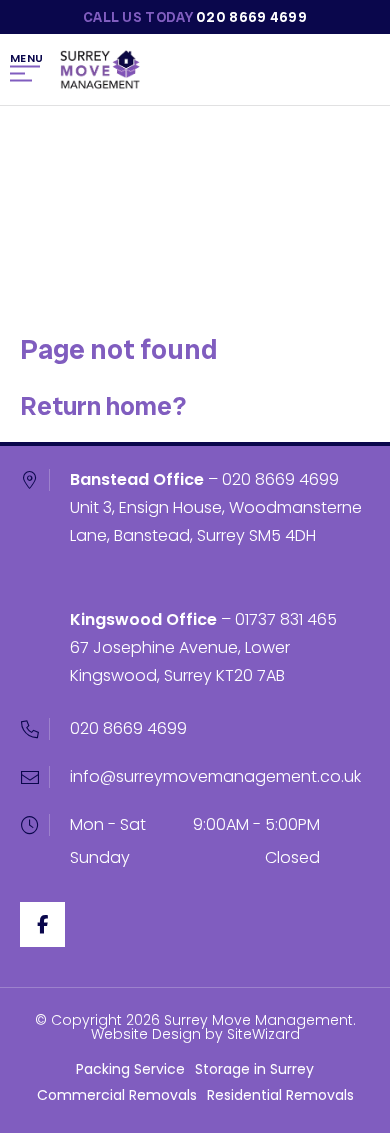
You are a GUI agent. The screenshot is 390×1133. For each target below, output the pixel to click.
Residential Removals (280, 1095)
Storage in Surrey (254, 1069)
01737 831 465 (286, 619)
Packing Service (130, 1069)
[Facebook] (42, 924)
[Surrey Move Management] (100, 70)
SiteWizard (263, 1034)
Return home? (103, 406)
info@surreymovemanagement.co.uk (215, 776)
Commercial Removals (117, 1095)
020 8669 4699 (280, 479)
